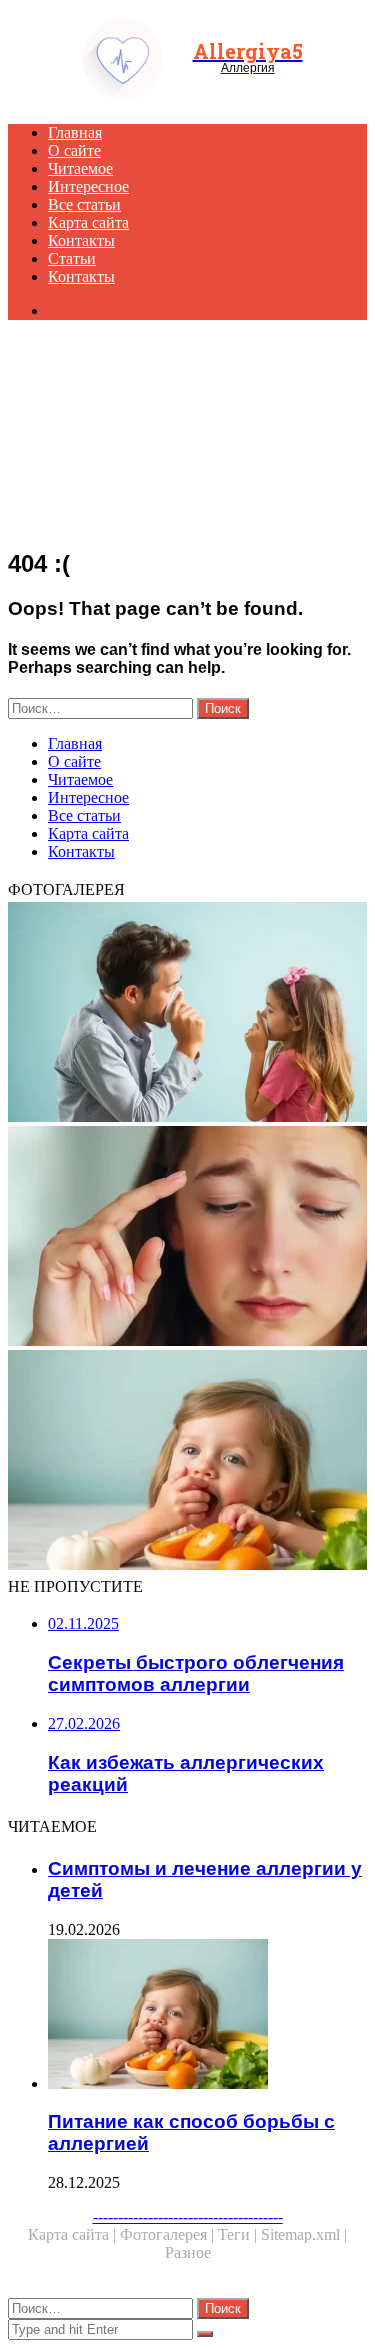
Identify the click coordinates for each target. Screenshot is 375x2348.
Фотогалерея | (169, 2234)
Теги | (239, 2234)
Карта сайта (88, 222)
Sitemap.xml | (304, 2234)
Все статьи (84, 204)
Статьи (72, 258)
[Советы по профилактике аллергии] (187, 1014)
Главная (75, 132)
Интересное (88, 186)
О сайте (74, 150)
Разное (188, 2252)
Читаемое (80, 168)
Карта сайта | (74, 2234)
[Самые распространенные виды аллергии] (187, 1238)
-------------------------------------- (188, 2216)
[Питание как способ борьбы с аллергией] (187, 1462)
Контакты (81, 240)
